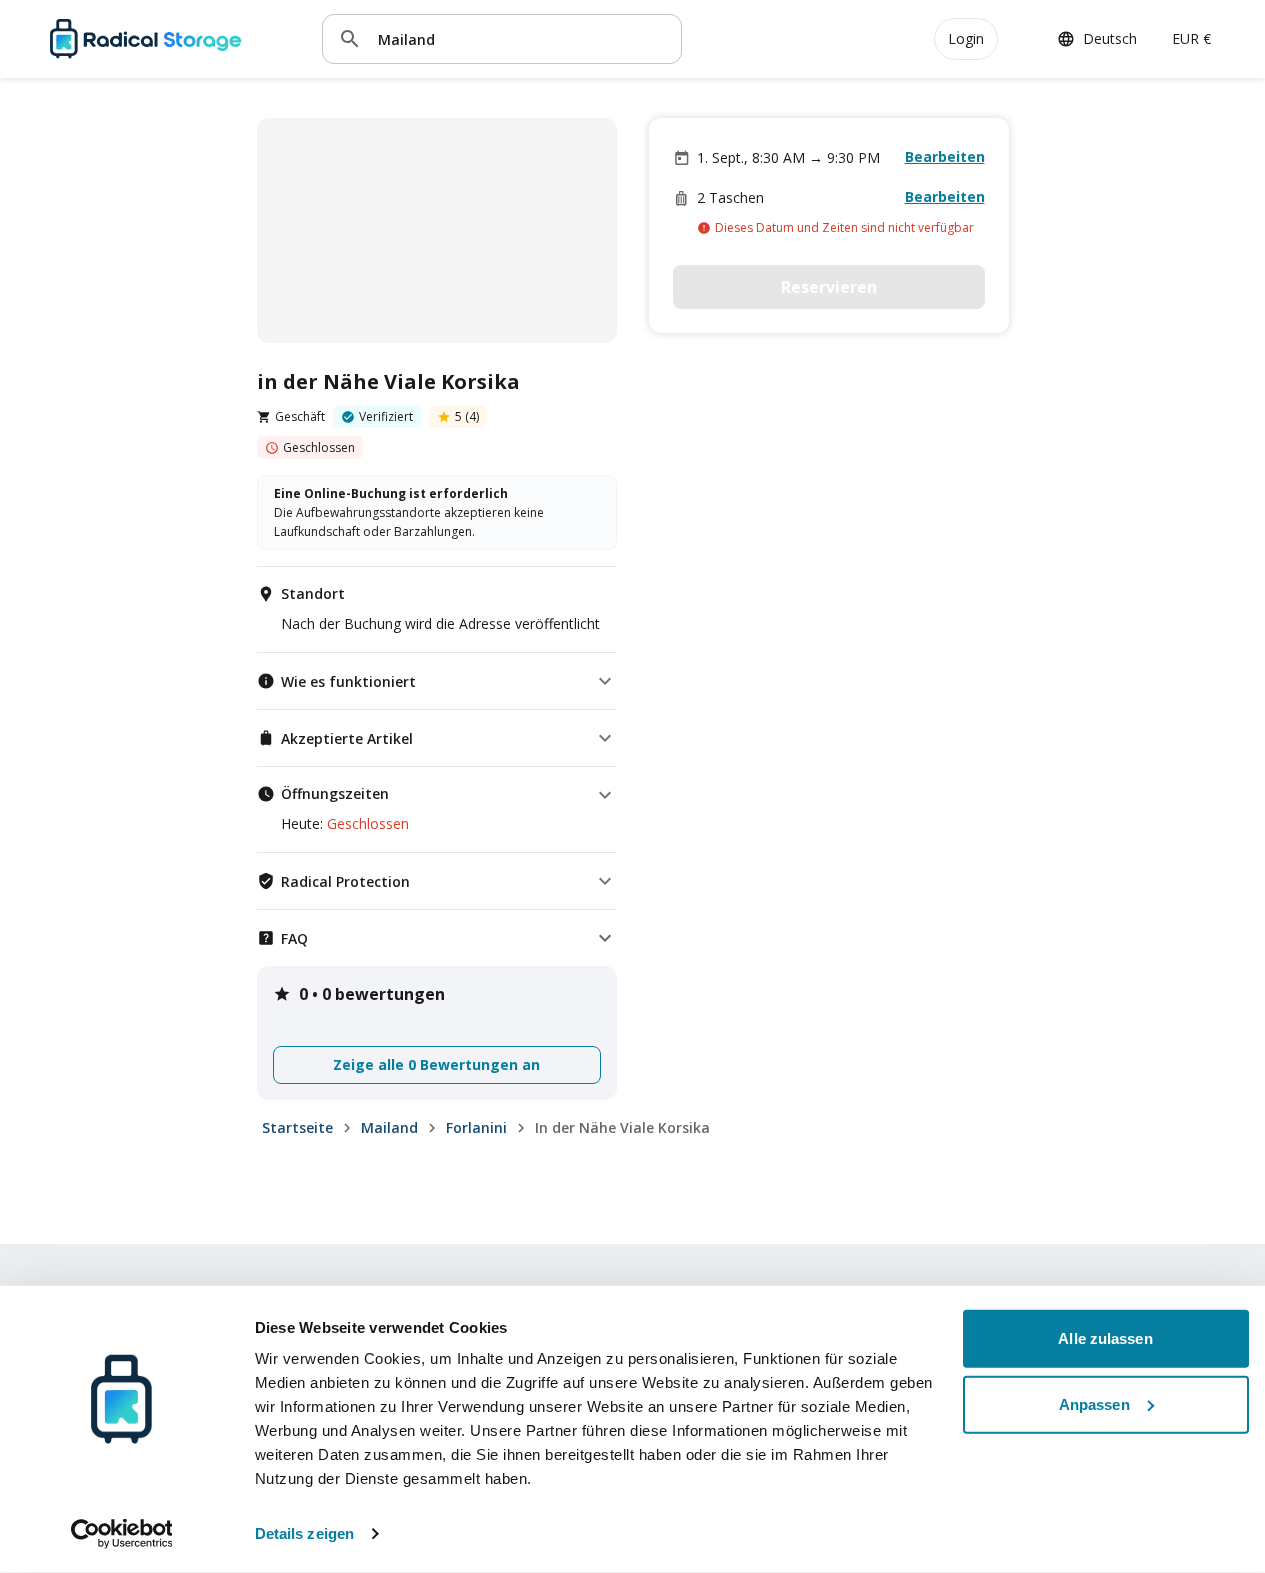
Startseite (297, 1127)
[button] (437, 681)
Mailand (389, 1127)
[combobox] (522, 38)
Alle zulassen (1105, 1338)
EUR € (1191, 38)
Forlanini (476, 1127)
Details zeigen (304, 1533)
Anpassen (1094, 1403)
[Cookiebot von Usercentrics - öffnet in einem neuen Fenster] (121, 1534)
